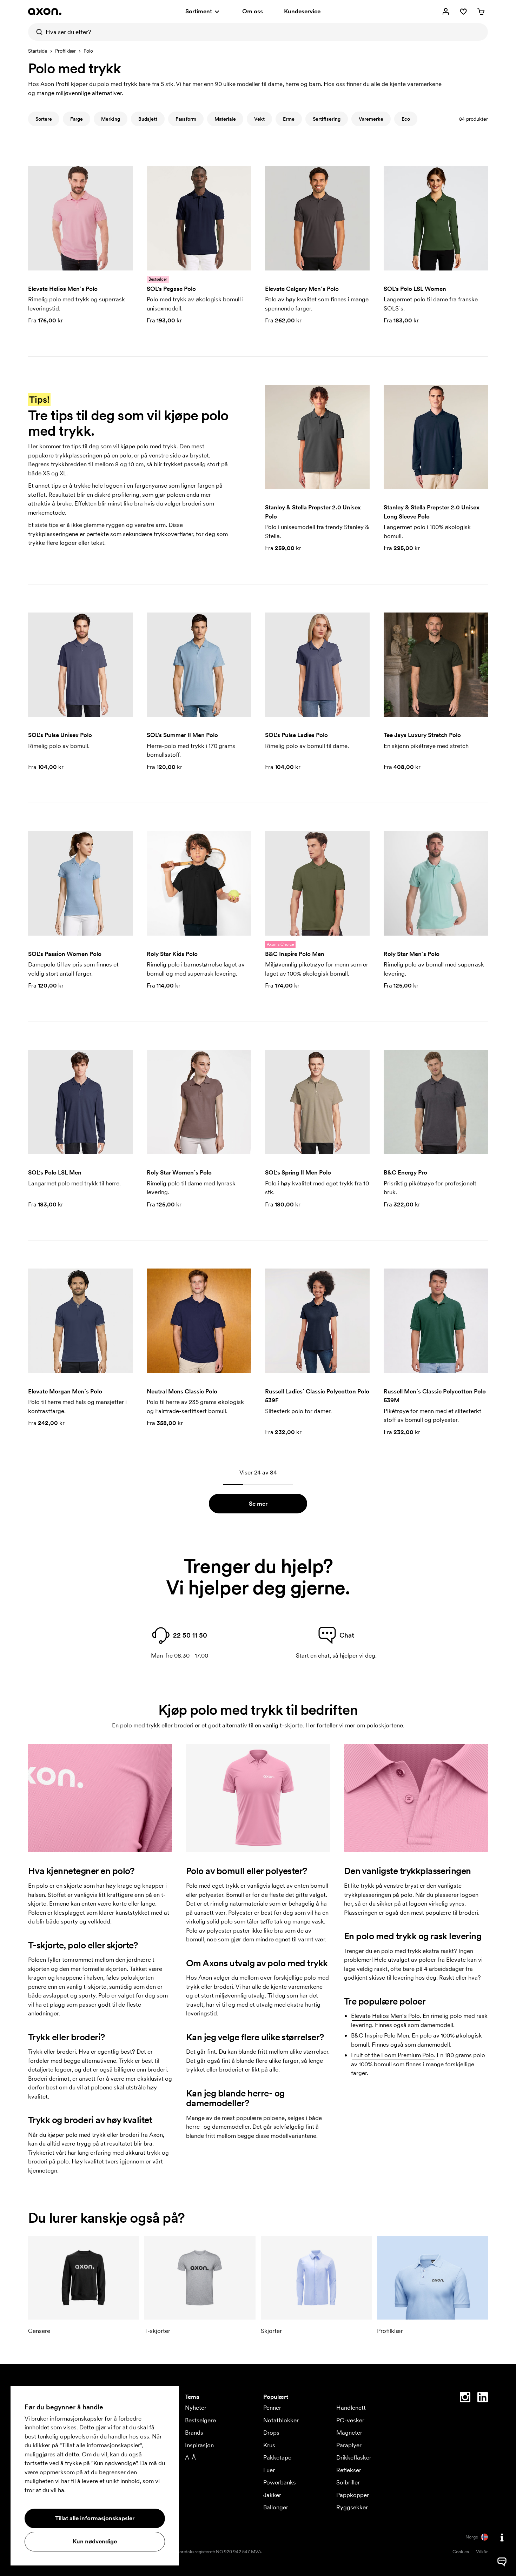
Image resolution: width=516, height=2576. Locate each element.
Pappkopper (353, 2495)
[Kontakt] (502, 2537)
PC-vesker (350, 2420)
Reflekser (349, 2470)
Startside (38, 51)
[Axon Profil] (45, 12)
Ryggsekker (352, 2507)
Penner (272, 2408)
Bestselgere (200, 2420)
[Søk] (37, 32)
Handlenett (351, 2408)
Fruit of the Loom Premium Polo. (393, 2055)
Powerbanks (280, 2482)
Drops (271, 2433)
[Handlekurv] (481, 12)
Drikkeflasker (354, 2457)
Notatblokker (281, 2420)
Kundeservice (302, 11)
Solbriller (348, 2482)
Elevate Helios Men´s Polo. (386, 2016)
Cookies (461, 2552)
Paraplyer (349, 2445)
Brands (194, 2433)
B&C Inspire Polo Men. (381, 2035)
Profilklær (65, 51)
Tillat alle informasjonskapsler (95, 2518)
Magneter (349, 2433)
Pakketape (277, 2457)
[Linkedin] (483, 2398)
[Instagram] (465, 2398)
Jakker (272, 2495)
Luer (269, 2470)
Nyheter (196, 2408)
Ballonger (276, 2507)
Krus (269, 2445)
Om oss (253, 11)
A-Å (190, 2457)
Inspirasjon (199, 2445)
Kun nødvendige (95, 2541)
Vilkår (482, 2552)
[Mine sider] (446, 12)
